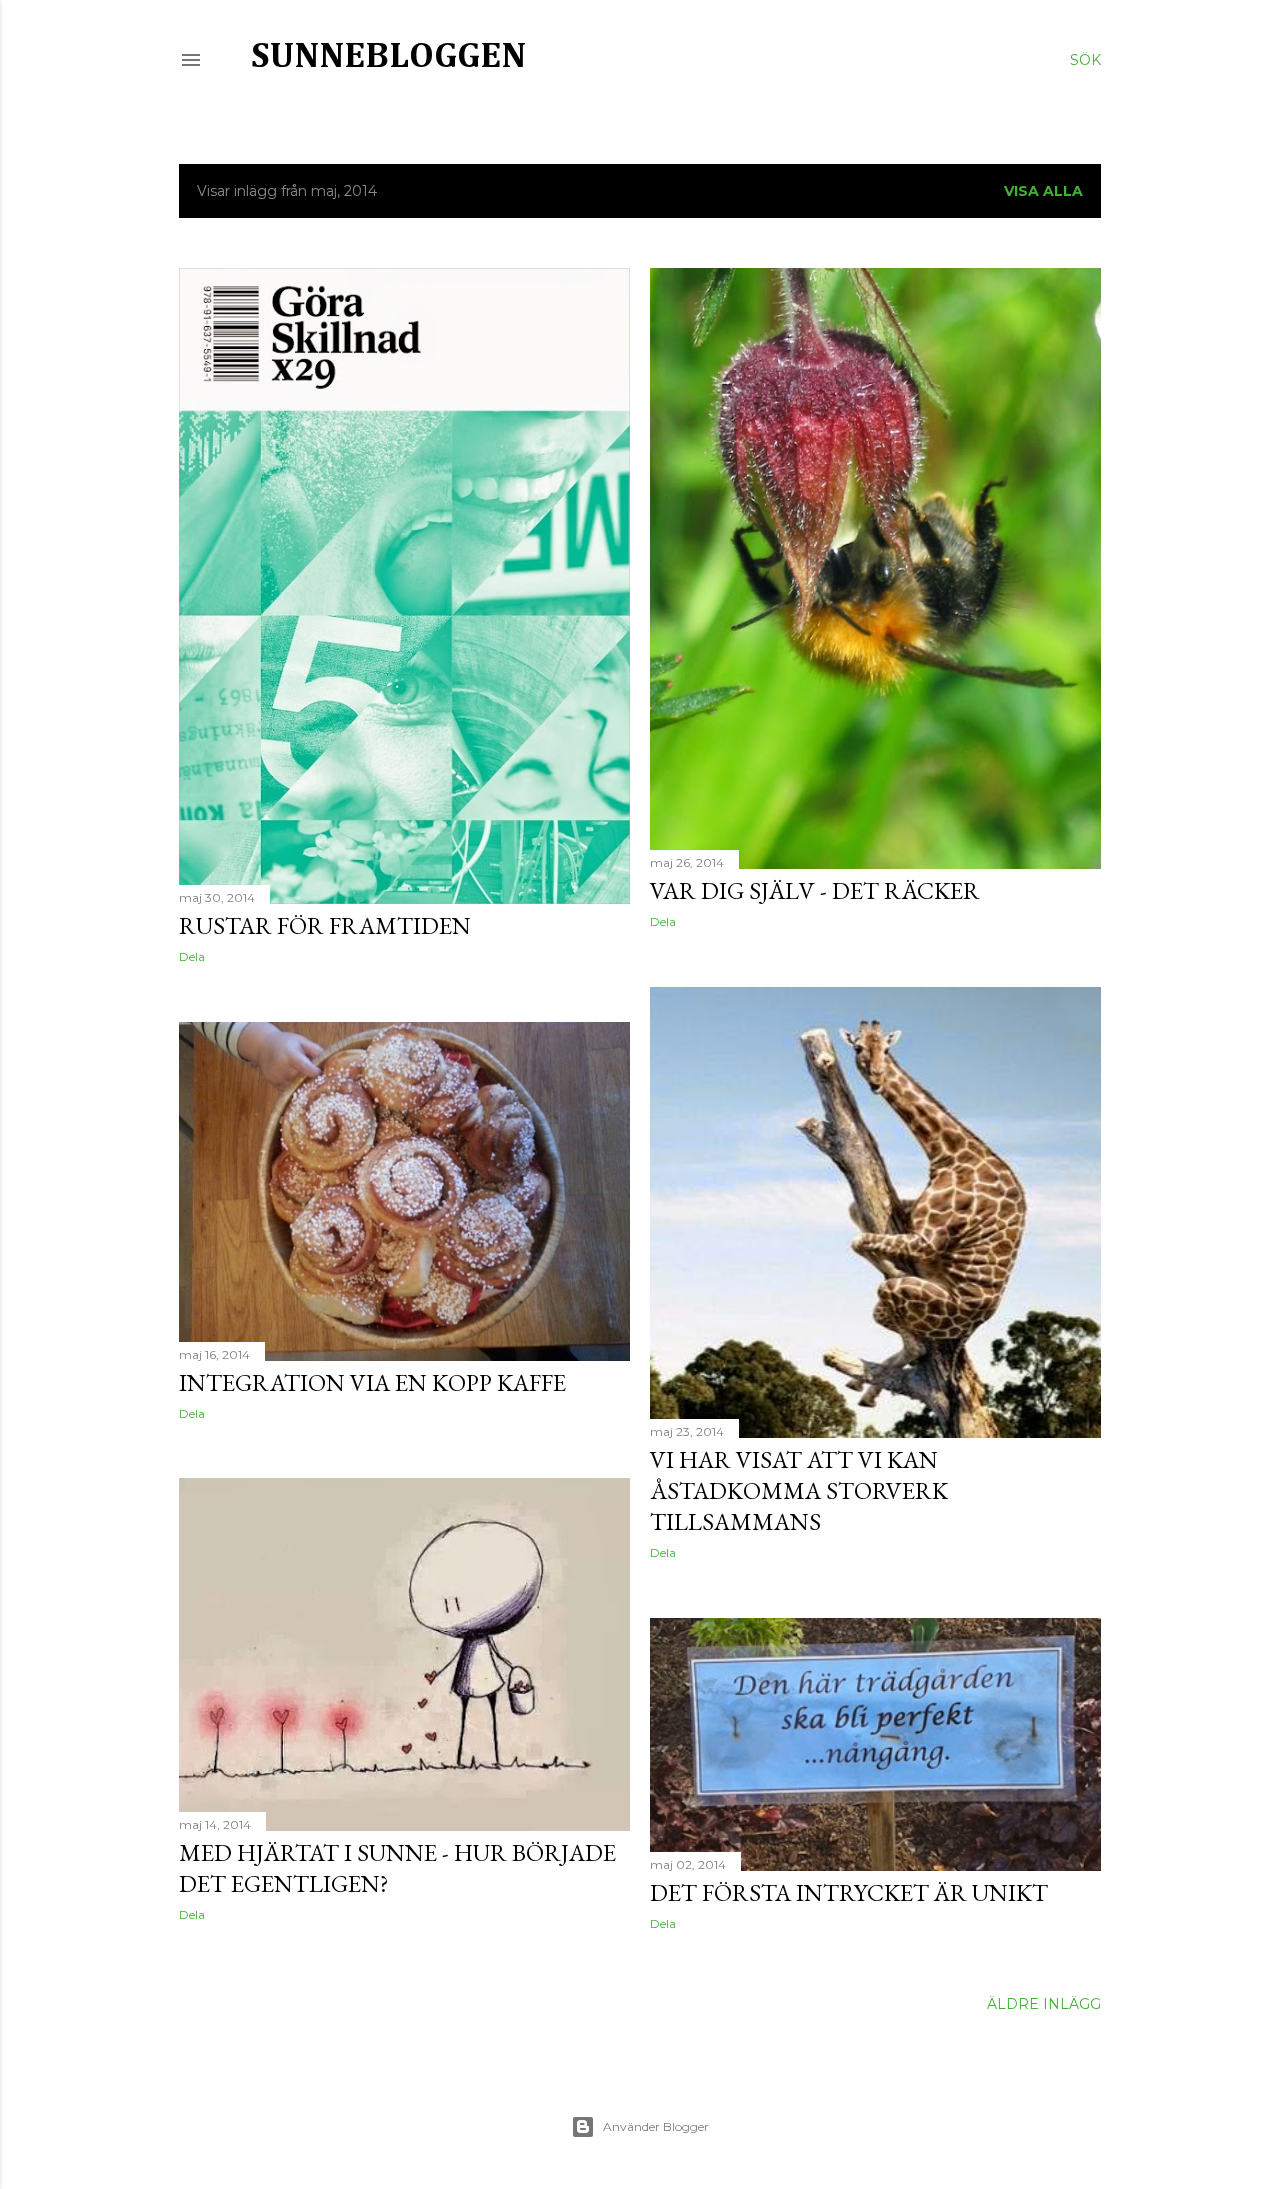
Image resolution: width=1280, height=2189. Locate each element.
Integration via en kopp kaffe (372, 1382)
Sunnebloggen (388, 57)
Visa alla (1043, 191)
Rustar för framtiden (325, 925)
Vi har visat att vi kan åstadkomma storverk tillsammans (799, 1490)
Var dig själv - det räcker (815, 890)
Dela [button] (192, 956)
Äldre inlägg (1044, 2004)
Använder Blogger (656, 2126)
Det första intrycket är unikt (849, 1892)
